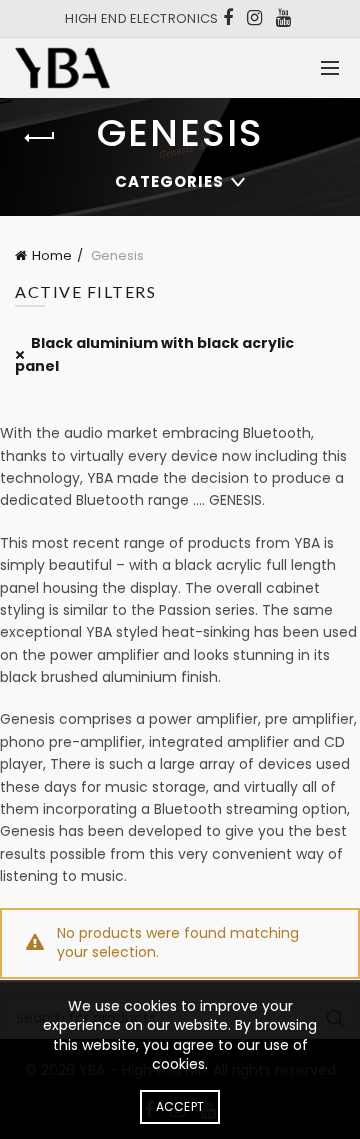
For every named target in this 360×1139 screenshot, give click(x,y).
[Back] (40, 138)
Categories (169, 181)
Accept (180, 1106)
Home (52, 255)
